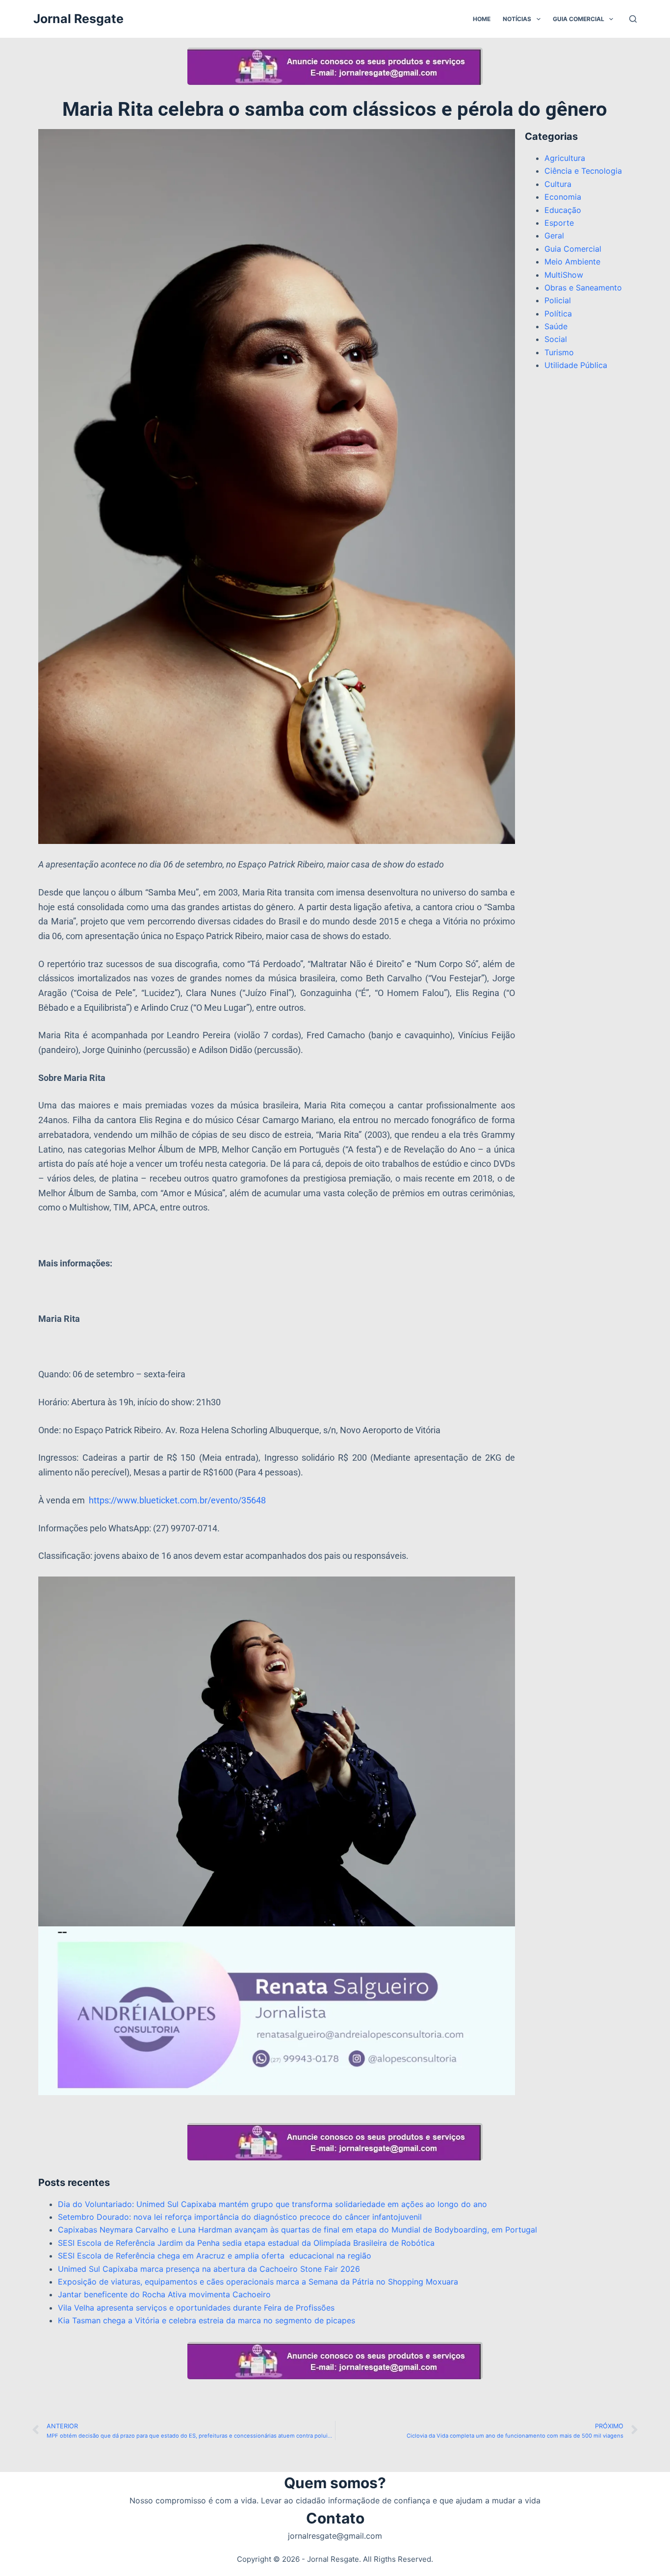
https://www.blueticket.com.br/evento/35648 (177, 1500)
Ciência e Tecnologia (583, 171)
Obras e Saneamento (583, 288)
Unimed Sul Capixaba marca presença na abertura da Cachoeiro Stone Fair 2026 (209, 2269)
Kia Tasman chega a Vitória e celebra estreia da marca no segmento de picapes (206, 2320)
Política (558, 314)
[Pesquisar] (633, 19)
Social (556, 339)
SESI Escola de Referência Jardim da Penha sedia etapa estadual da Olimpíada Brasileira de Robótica (246, 2243)
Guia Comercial (579, 19)
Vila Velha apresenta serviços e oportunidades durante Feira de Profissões (196, 2308)
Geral (554, 236)
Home (482, 19)
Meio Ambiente (572, 262)
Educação (563, 210)
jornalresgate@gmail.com (335, 2536)
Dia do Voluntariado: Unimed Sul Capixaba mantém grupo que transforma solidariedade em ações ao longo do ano (272, 2204)
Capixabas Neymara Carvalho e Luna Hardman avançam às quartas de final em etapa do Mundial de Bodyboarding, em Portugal (297, 2230)
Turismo (559, 352)
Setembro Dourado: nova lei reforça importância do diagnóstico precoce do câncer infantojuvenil (240, 2217)
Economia (563, 197)
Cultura (558, 184)
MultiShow (564, 275)
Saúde (556, 326)
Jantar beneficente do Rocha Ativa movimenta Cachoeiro (164, 2294)
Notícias (517, 19)
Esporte (559, 223)
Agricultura (565, 158)
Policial (558, 300)
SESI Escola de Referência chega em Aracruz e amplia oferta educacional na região (216, 2256)
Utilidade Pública (576, 365)
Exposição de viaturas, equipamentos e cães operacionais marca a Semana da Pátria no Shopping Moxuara (258, 2282)
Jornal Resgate (78, 19)
